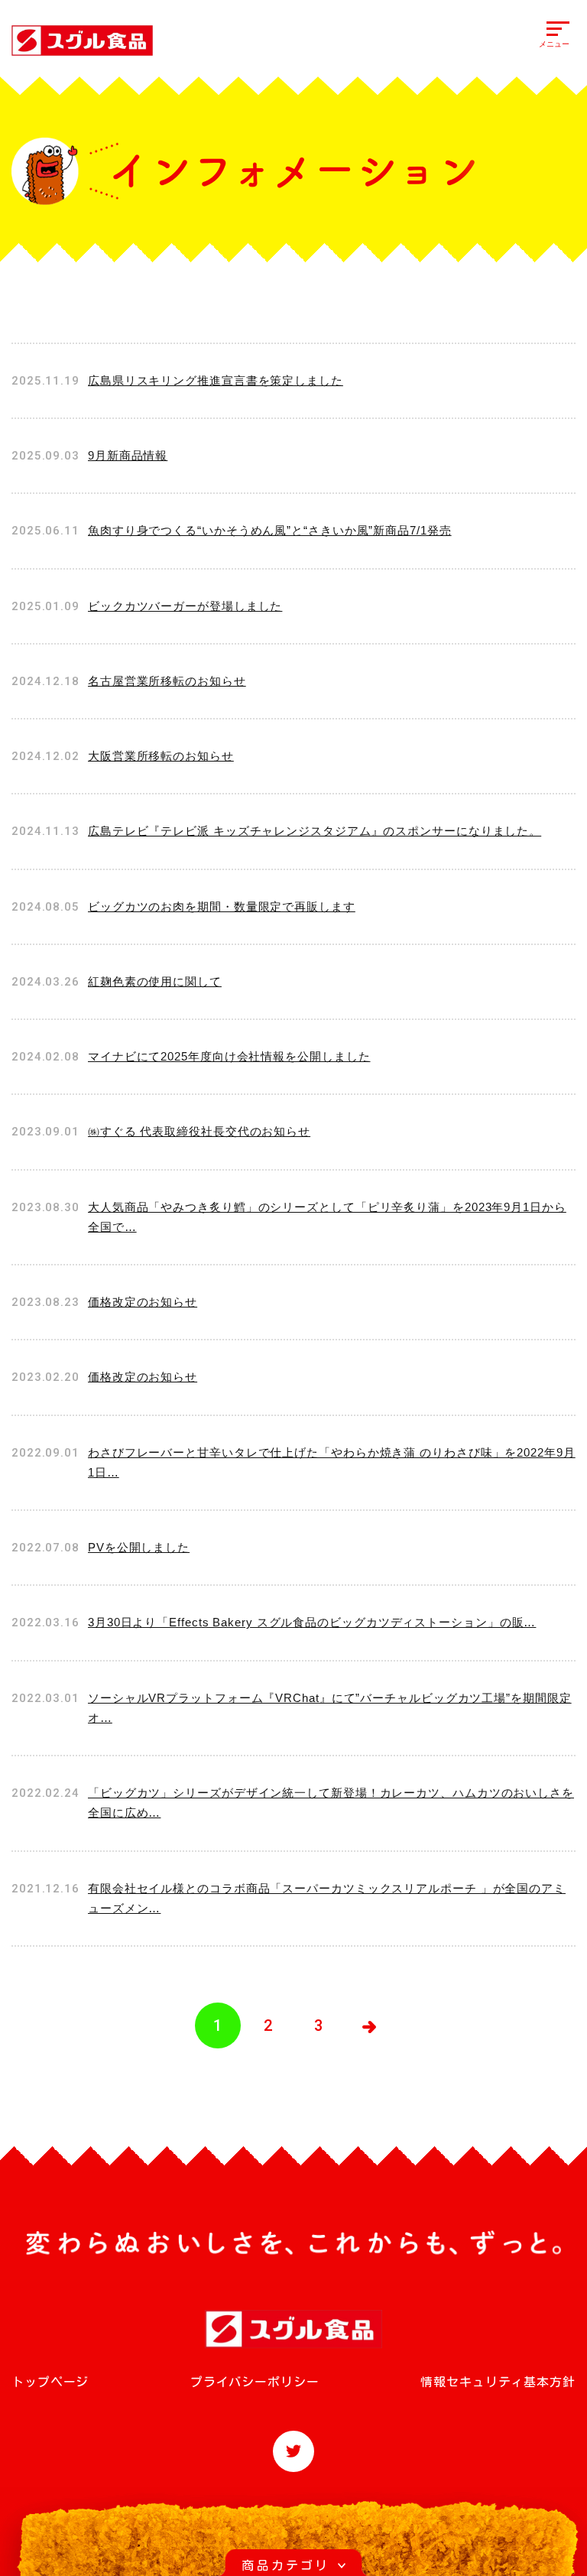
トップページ (50, 2382)
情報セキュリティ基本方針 (498, 2382)
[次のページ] (369, 2025)
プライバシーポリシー (255, 2382)
